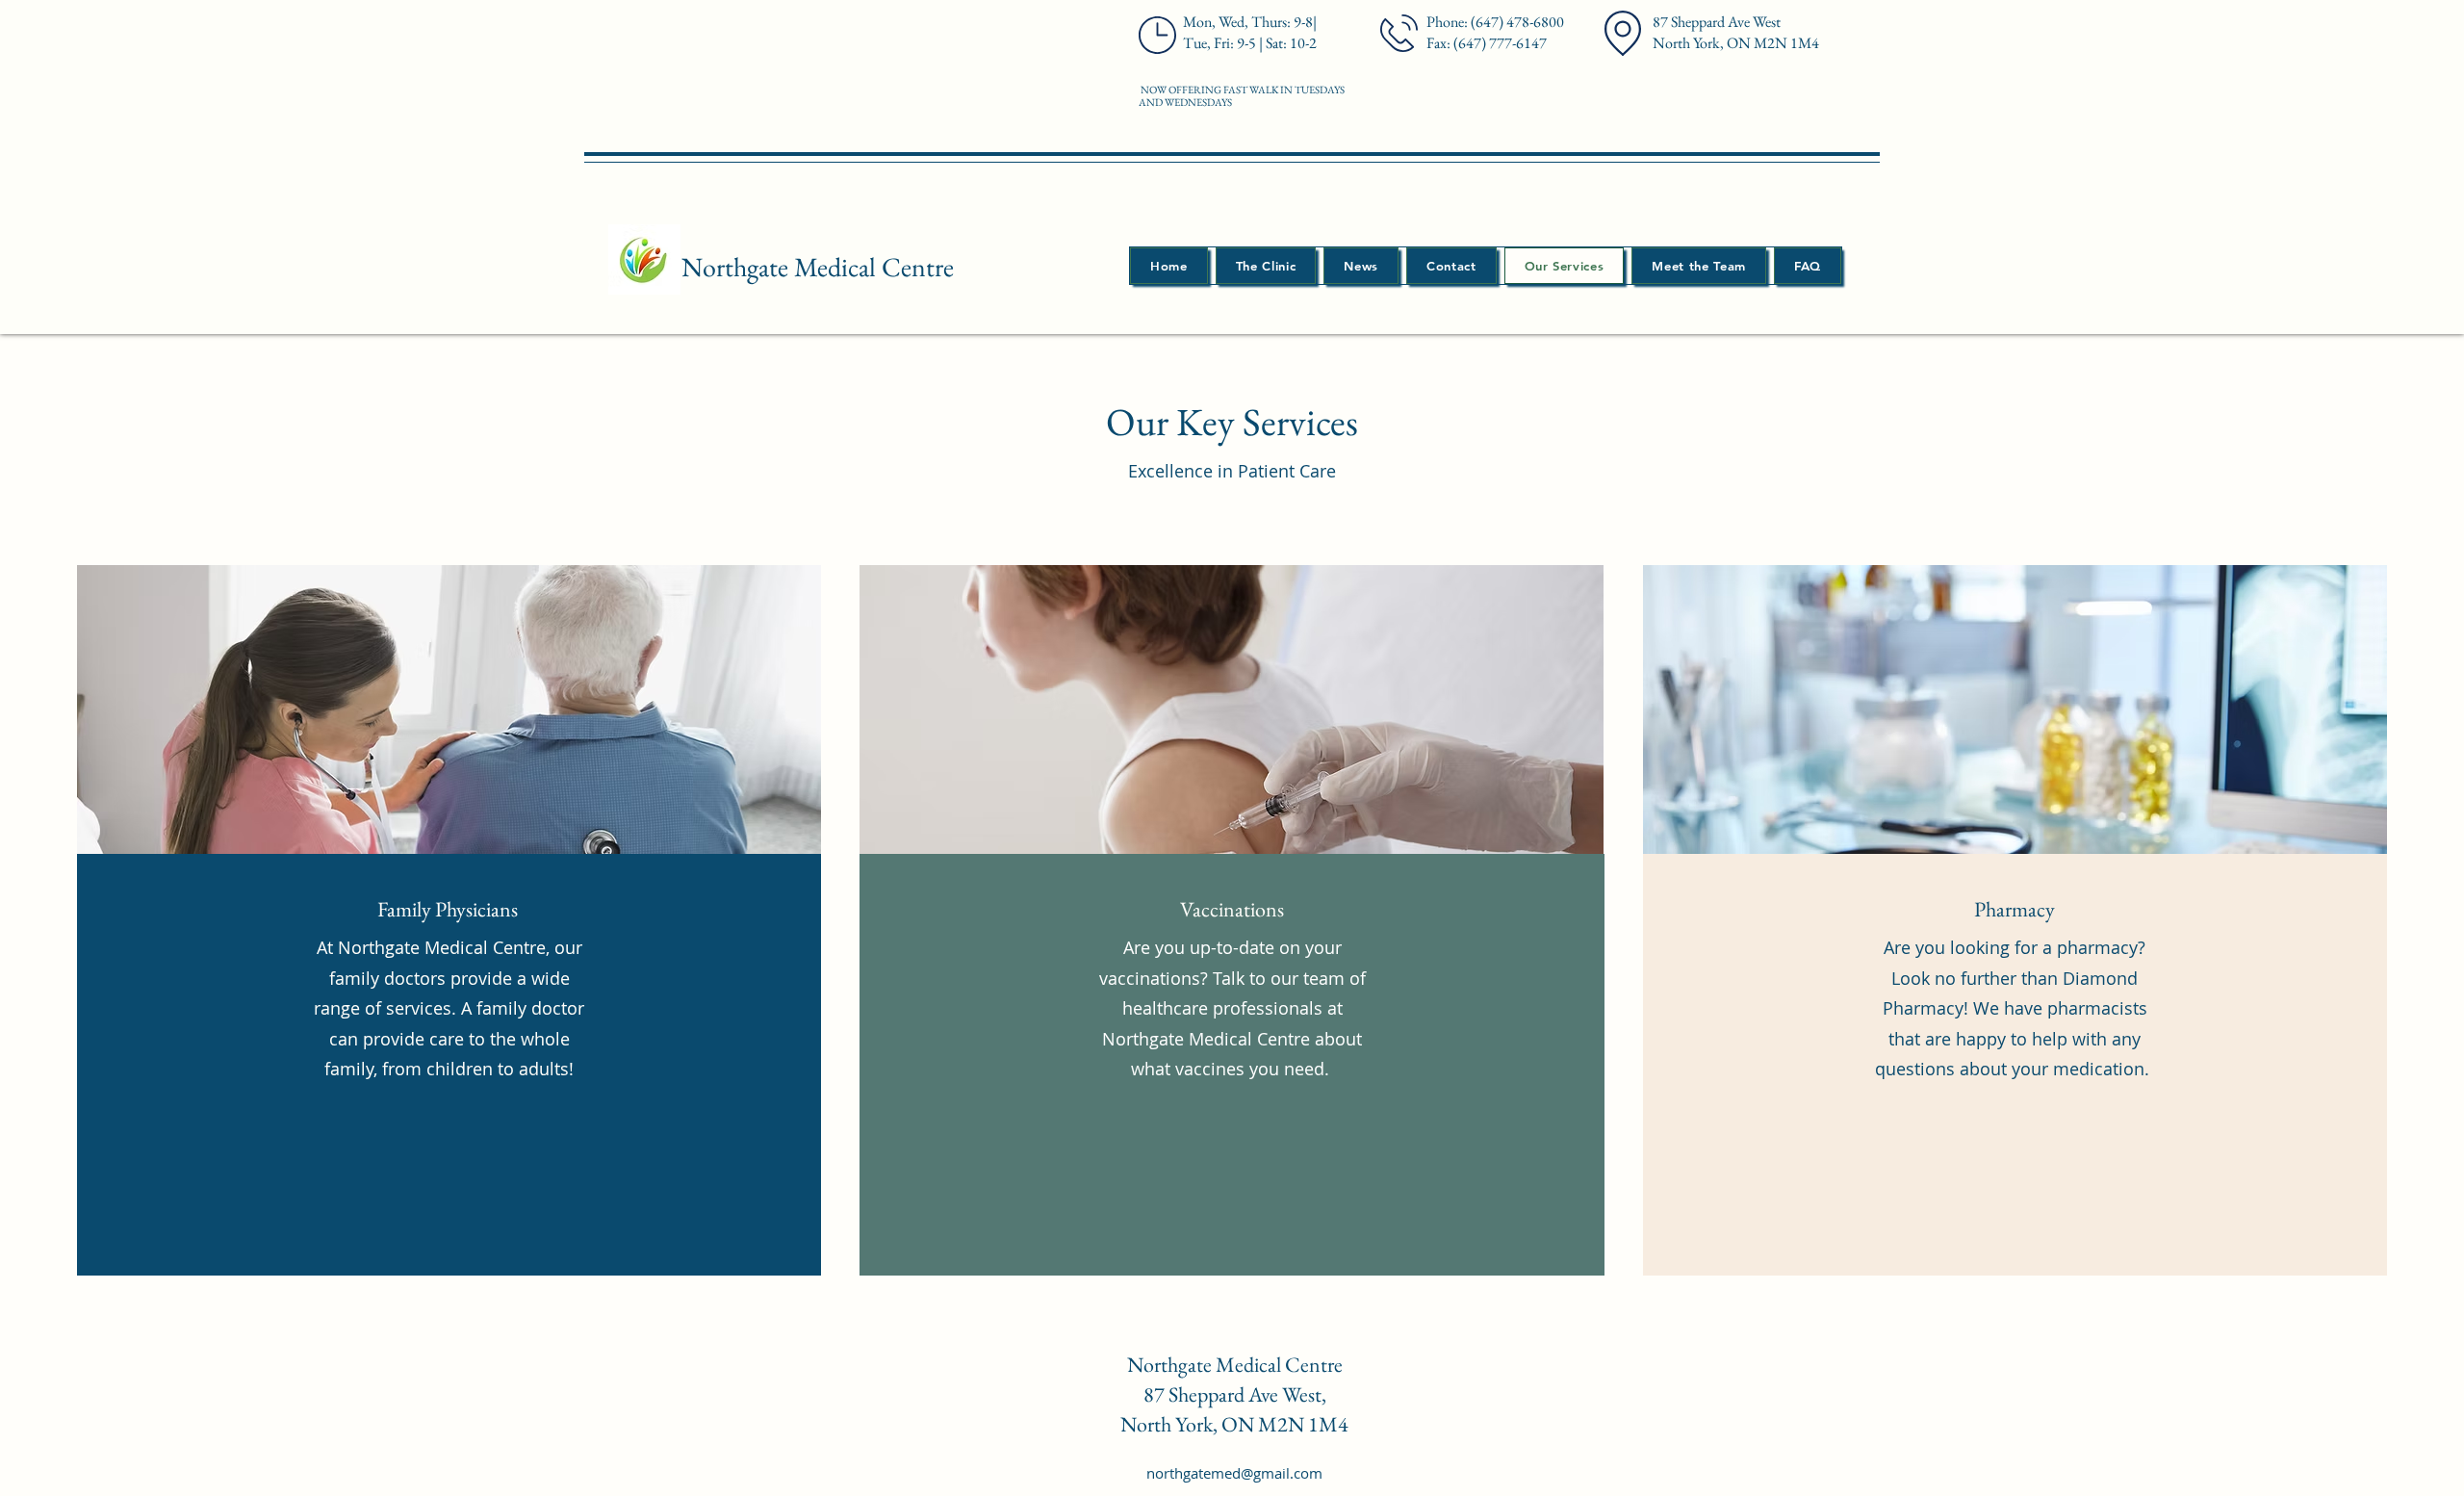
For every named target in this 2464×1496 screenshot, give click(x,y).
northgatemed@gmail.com (1234, 1473)
